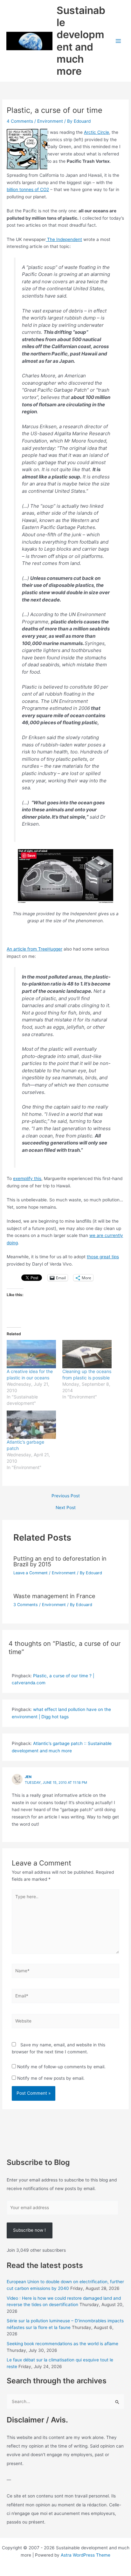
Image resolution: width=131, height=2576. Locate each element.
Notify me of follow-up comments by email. (61, 2067)
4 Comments (20, 121)
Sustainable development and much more (81, 41)
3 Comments (26, 1605)
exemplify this (27, 1178)
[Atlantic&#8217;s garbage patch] (31, 1425)
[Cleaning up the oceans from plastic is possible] (87, 1354)
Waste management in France (54, 1596)
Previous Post (66, 1496)
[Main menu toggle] (118, 41)
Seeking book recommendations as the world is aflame (62, 2344)
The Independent (64, 239)
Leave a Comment (31, 1573)
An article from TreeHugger (34, 949)
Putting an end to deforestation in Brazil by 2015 (60, 1561)
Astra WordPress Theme (86, 2555)
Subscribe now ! (29, 2230)
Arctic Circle (97, 132)
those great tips (103, 1257)
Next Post (66, 1508)
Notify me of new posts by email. (51, 2078)
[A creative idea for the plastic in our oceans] (31, 1354)
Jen (28, 1777)
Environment (50, 121)
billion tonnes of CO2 (28, 189)
